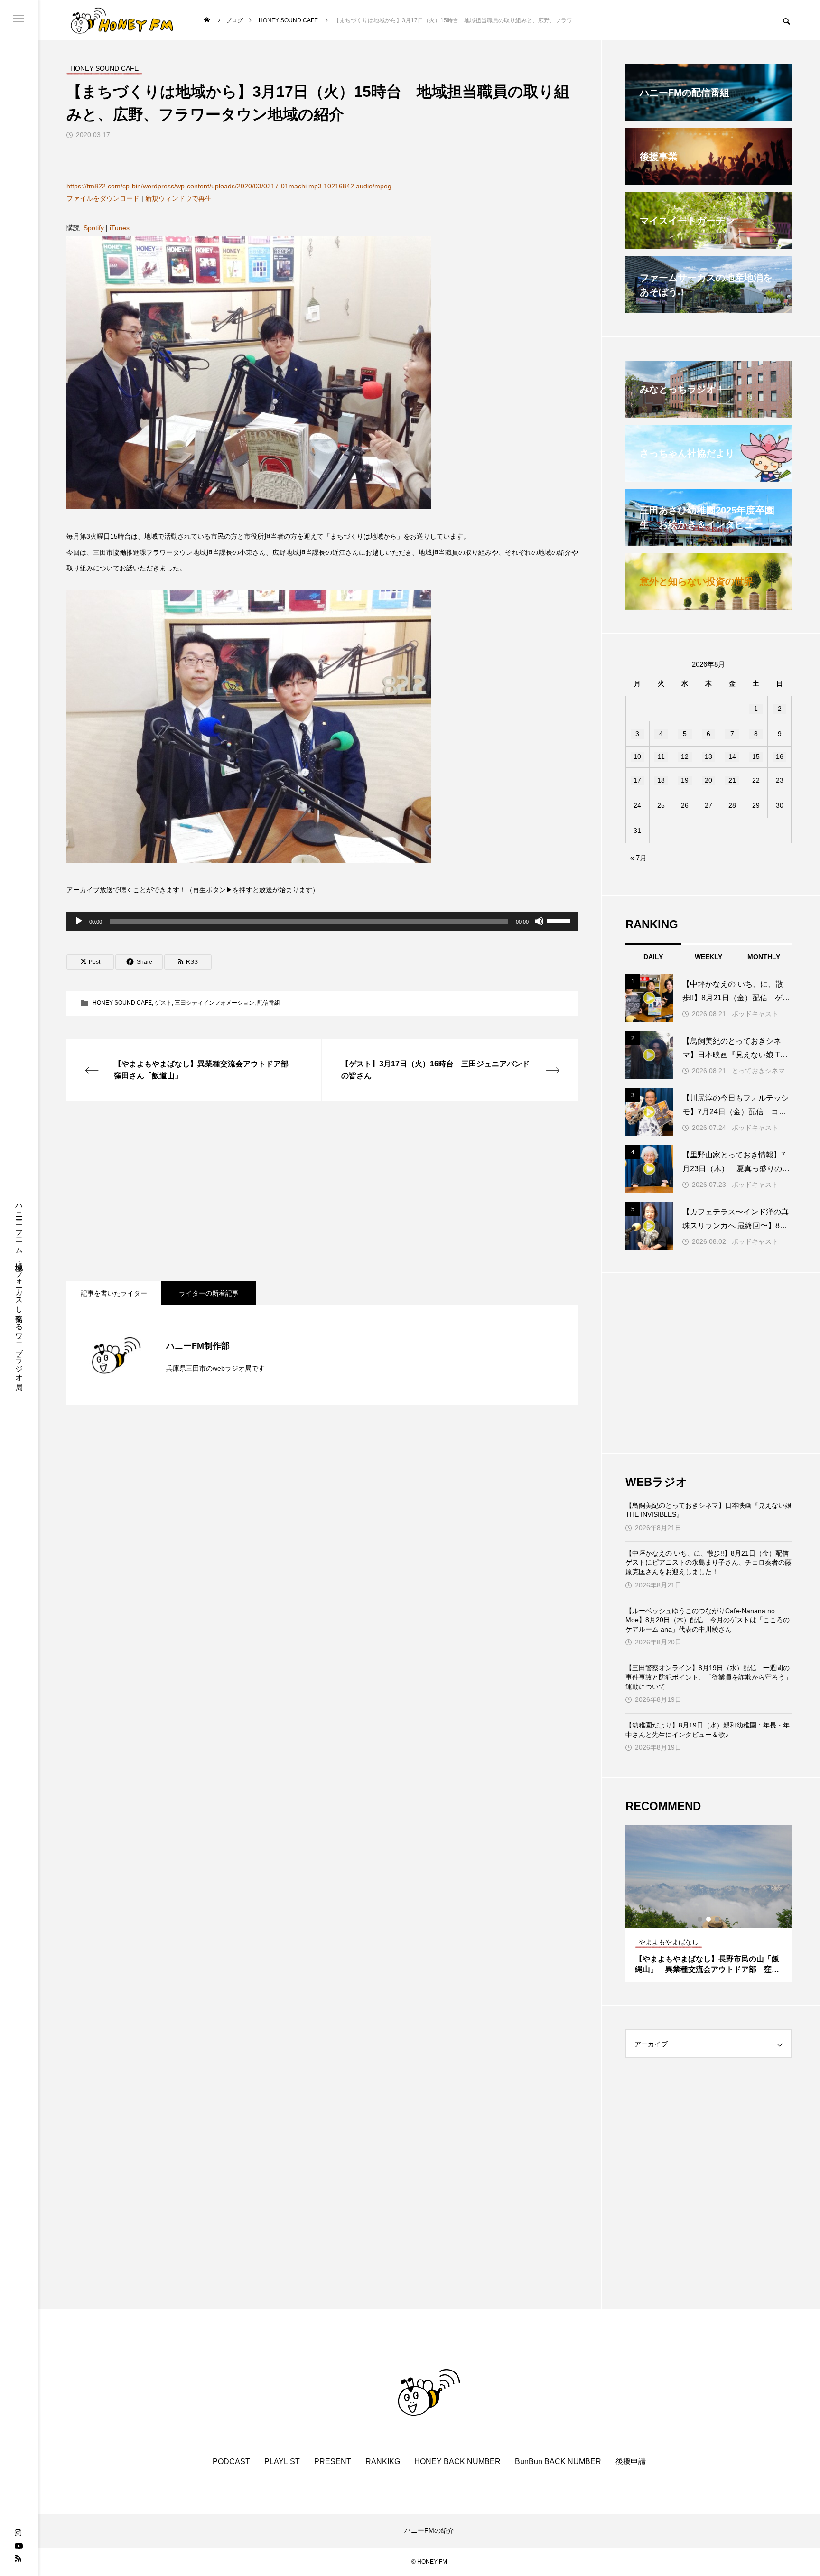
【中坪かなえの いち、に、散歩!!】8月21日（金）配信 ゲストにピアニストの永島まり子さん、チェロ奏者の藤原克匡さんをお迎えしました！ (708, 1563)
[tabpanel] (708, 1904)
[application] (322, 921)
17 (637, 780)
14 (732, 756)
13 (708, 756)
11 (661, 756)
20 (708, 780)
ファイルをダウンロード (103, 198)
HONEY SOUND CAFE (122, 1003)
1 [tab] (700, 1919)
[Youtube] (19, 2546)
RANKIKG (383, 2461)
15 (756, 756)
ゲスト (163, 1003)
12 (685, 756)
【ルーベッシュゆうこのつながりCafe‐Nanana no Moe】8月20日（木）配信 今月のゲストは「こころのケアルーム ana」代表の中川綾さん (708, 1620)
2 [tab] (709, 1919)
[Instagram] (18, 2533)
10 (637, 756)
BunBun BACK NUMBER (558, 2461)
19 (685, 780)
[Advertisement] (322, 1191)
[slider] (560, 920)
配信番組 (269, 1003)
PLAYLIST (282, 2461)
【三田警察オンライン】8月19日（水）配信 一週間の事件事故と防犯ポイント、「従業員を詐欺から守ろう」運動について (708, 1677)
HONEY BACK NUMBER (457, 2461)
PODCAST (231, 2461)
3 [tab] (717, 1919)
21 (732, 780)
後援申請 (631, 2461)
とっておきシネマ (758, 1071)
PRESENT (333, 2461)
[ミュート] (539, 921)
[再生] (79, 921)
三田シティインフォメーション (214, 1003)
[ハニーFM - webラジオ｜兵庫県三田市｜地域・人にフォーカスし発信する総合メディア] (122, 20)
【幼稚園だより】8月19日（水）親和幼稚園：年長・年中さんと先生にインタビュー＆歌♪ (708, 1730)
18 (661, 780)
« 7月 (638, 858)
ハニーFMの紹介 (429, 2530)
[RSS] (18, 2558)
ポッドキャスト (755, 1014)
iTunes (120, 228)
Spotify (94, 228)
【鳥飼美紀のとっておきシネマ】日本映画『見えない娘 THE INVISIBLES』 (708, 1510)
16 (780, 756)
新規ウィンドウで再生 (178, 198)
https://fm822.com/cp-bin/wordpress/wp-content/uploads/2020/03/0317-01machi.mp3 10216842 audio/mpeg (229, 186)
